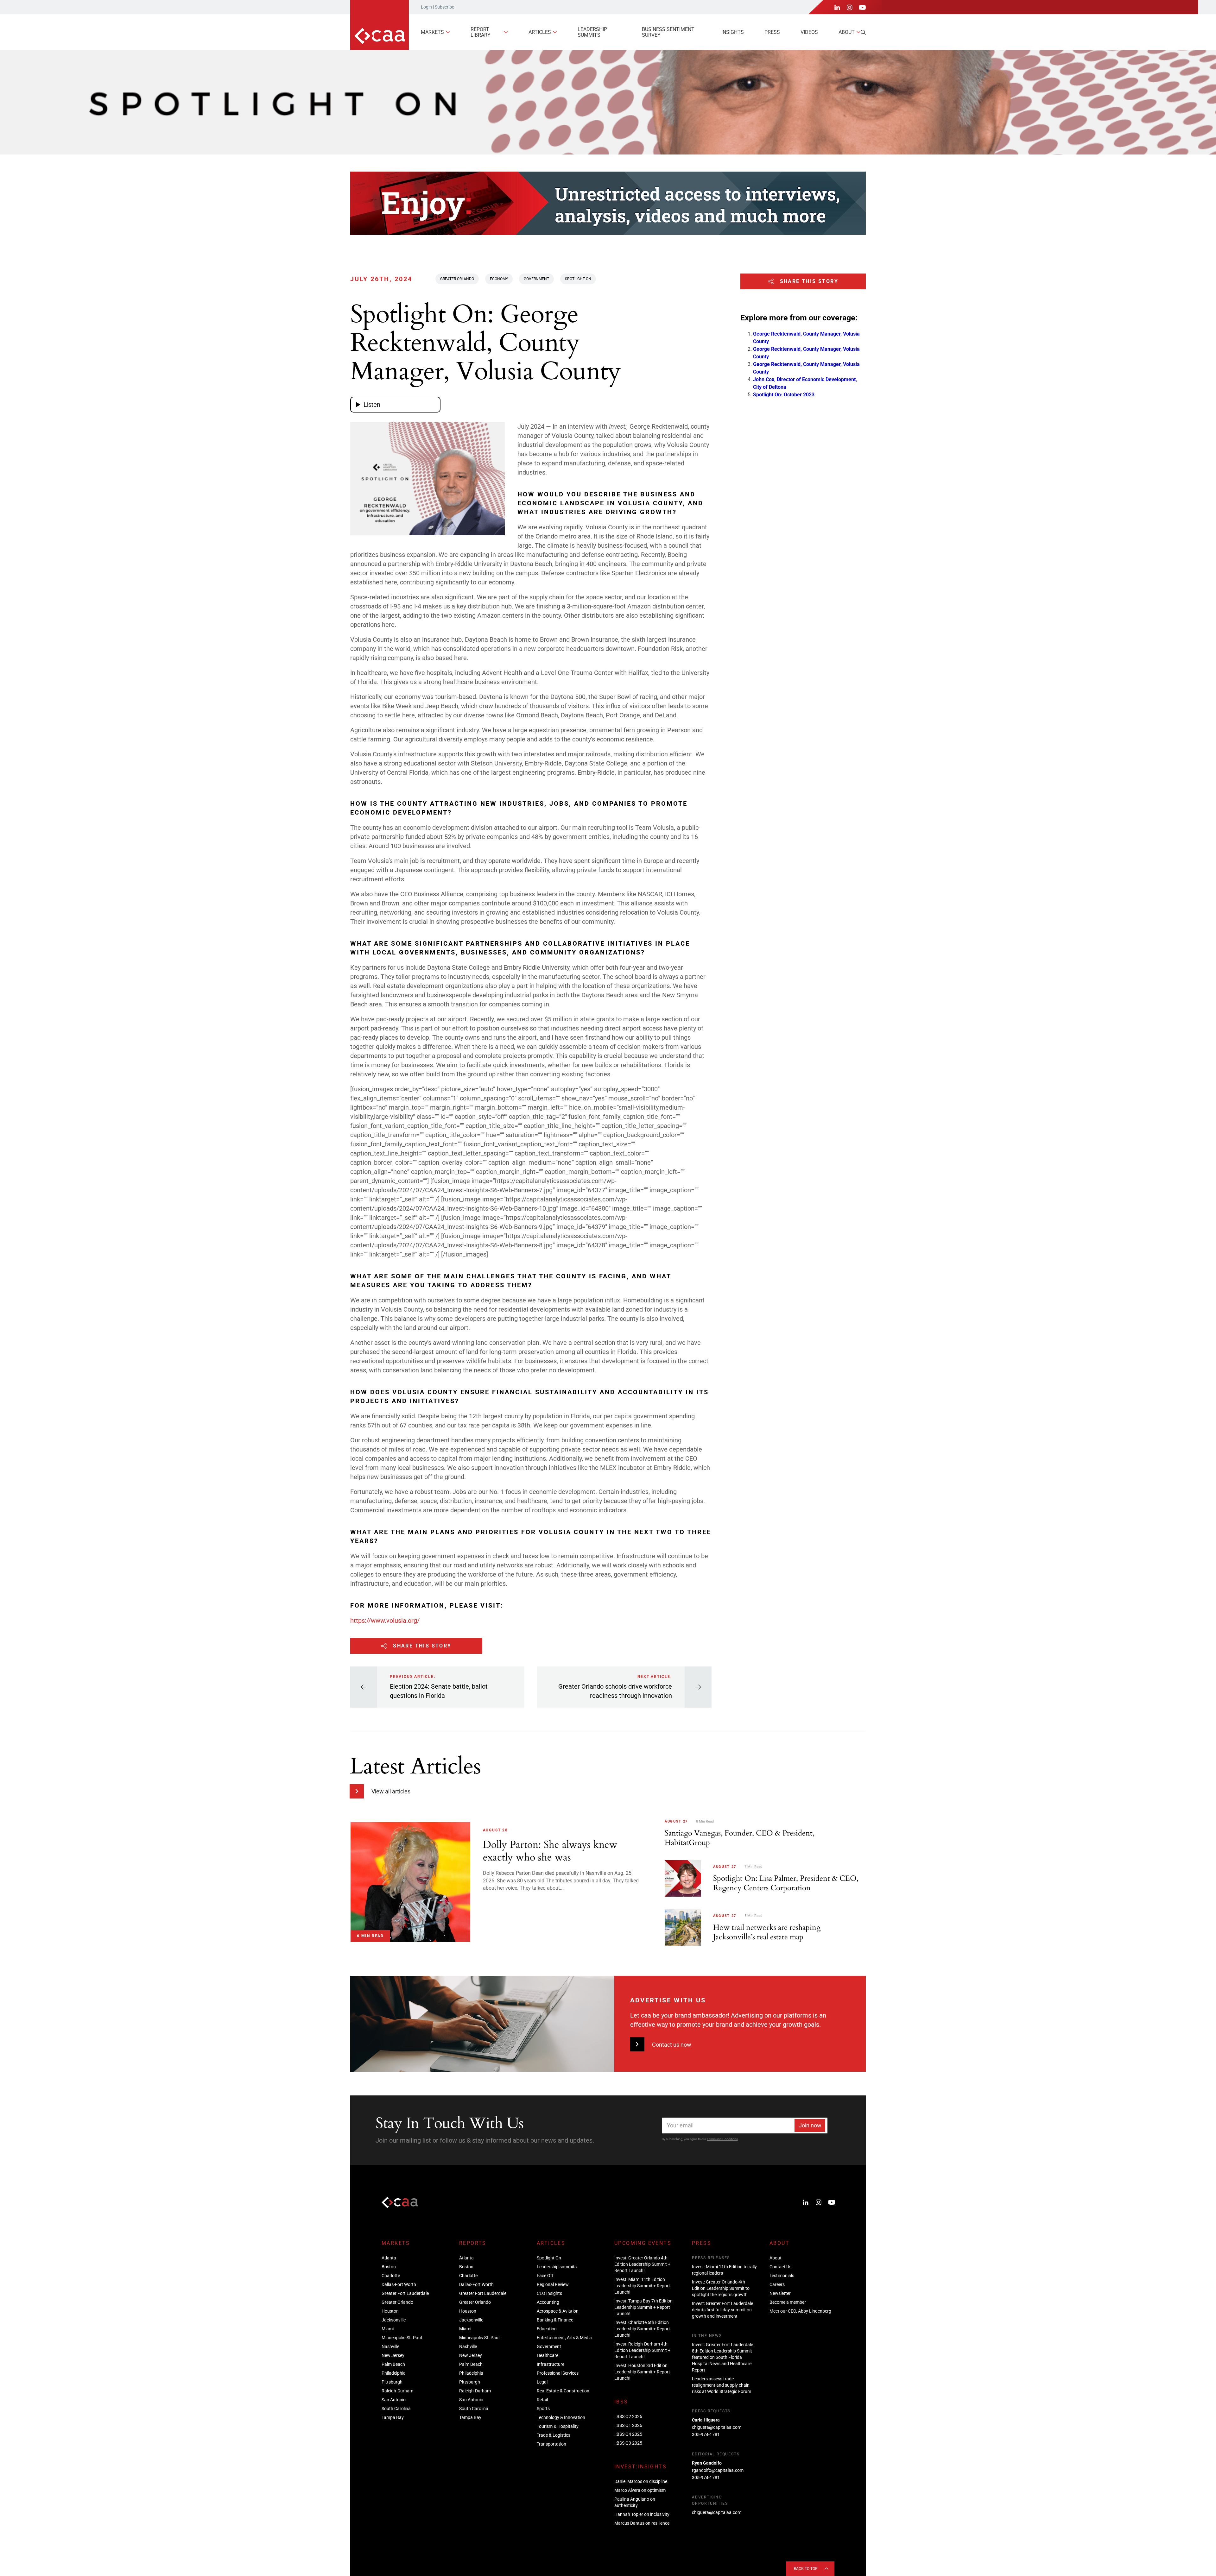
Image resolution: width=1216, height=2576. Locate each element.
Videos (809, 32)
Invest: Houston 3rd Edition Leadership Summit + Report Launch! (642, 2372)
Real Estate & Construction (563, 2391)
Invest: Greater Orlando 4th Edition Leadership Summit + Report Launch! (642, 2264)
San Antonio (394, 2400)
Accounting (548, 2302)
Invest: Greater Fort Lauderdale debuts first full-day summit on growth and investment (722, 2310)
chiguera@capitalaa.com (717, 2427)
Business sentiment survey (668, 32)
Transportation (551, 2444)
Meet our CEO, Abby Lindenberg (800, 2311)
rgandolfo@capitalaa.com (718, 2470)
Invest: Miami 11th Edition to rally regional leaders (724, 2270)
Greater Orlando (457, 279)
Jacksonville (394, 2320)
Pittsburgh (392, 2382)
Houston (390, 2311)
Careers (777, 2284)
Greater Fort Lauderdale (405, 2293)
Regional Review (553, 2284)
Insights (733, 32)
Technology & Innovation (561, 2417)
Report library (481, 32)
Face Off (545, 2276)
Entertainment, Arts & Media (564, 2338)
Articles (540, 32)
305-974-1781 (706, 2434)
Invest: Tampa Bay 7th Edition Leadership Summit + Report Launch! (643, 2307)
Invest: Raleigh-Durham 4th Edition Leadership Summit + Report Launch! (642, 2350)
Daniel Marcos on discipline (641, 2481)
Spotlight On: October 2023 (784, 395)
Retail (542, 2400)
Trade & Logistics (554, 2435)
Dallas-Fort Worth (399, 2284)
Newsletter (780, 2293)
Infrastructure (551, 2364)
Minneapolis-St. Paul (402, 2338)
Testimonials (782, 2276)
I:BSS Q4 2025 (628, 2434)
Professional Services (558, 2373)
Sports (543, 2409)
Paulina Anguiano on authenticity (635, 2502)
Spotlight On (578, 279)
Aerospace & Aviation (558, 2311)
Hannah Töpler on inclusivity (642, 2514)
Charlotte (391, 2276)
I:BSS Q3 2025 (628, 2443)
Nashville (390, 2346)
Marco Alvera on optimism (640, 2490)
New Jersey (393, 2355)
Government (536, 279)
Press (772, 32)
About (847, 32)
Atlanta (389, 2258)
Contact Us (780, 2267)
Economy (499, 279)
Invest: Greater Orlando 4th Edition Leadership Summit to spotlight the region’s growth (721, 2288)
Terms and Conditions (722, 2139)
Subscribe (444, 7)
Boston (389, 2267)
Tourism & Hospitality (558, 2426)
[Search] (863, 32)
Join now (810, 2125)
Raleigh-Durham (397, 2391)
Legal (542, 2382)
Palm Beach (393, 2364)
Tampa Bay (393, 2417)
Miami (388, 2329)
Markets (432, 32)
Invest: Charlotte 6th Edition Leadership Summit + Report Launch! (642, 2329)
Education (547, 2329)
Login (426, 7)
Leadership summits (592, 32)
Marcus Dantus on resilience (642, 2523)
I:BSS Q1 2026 (628, 2425)
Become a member (788, 2302)
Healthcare (548, 2355)
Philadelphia (394, 2373)
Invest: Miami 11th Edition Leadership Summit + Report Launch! (642, 2286)
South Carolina (396, 2409)
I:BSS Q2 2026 (628, 2416)
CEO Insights (549, 2293)
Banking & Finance (555, 2320)
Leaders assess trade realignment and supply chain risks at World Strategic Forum (722, 2385)
